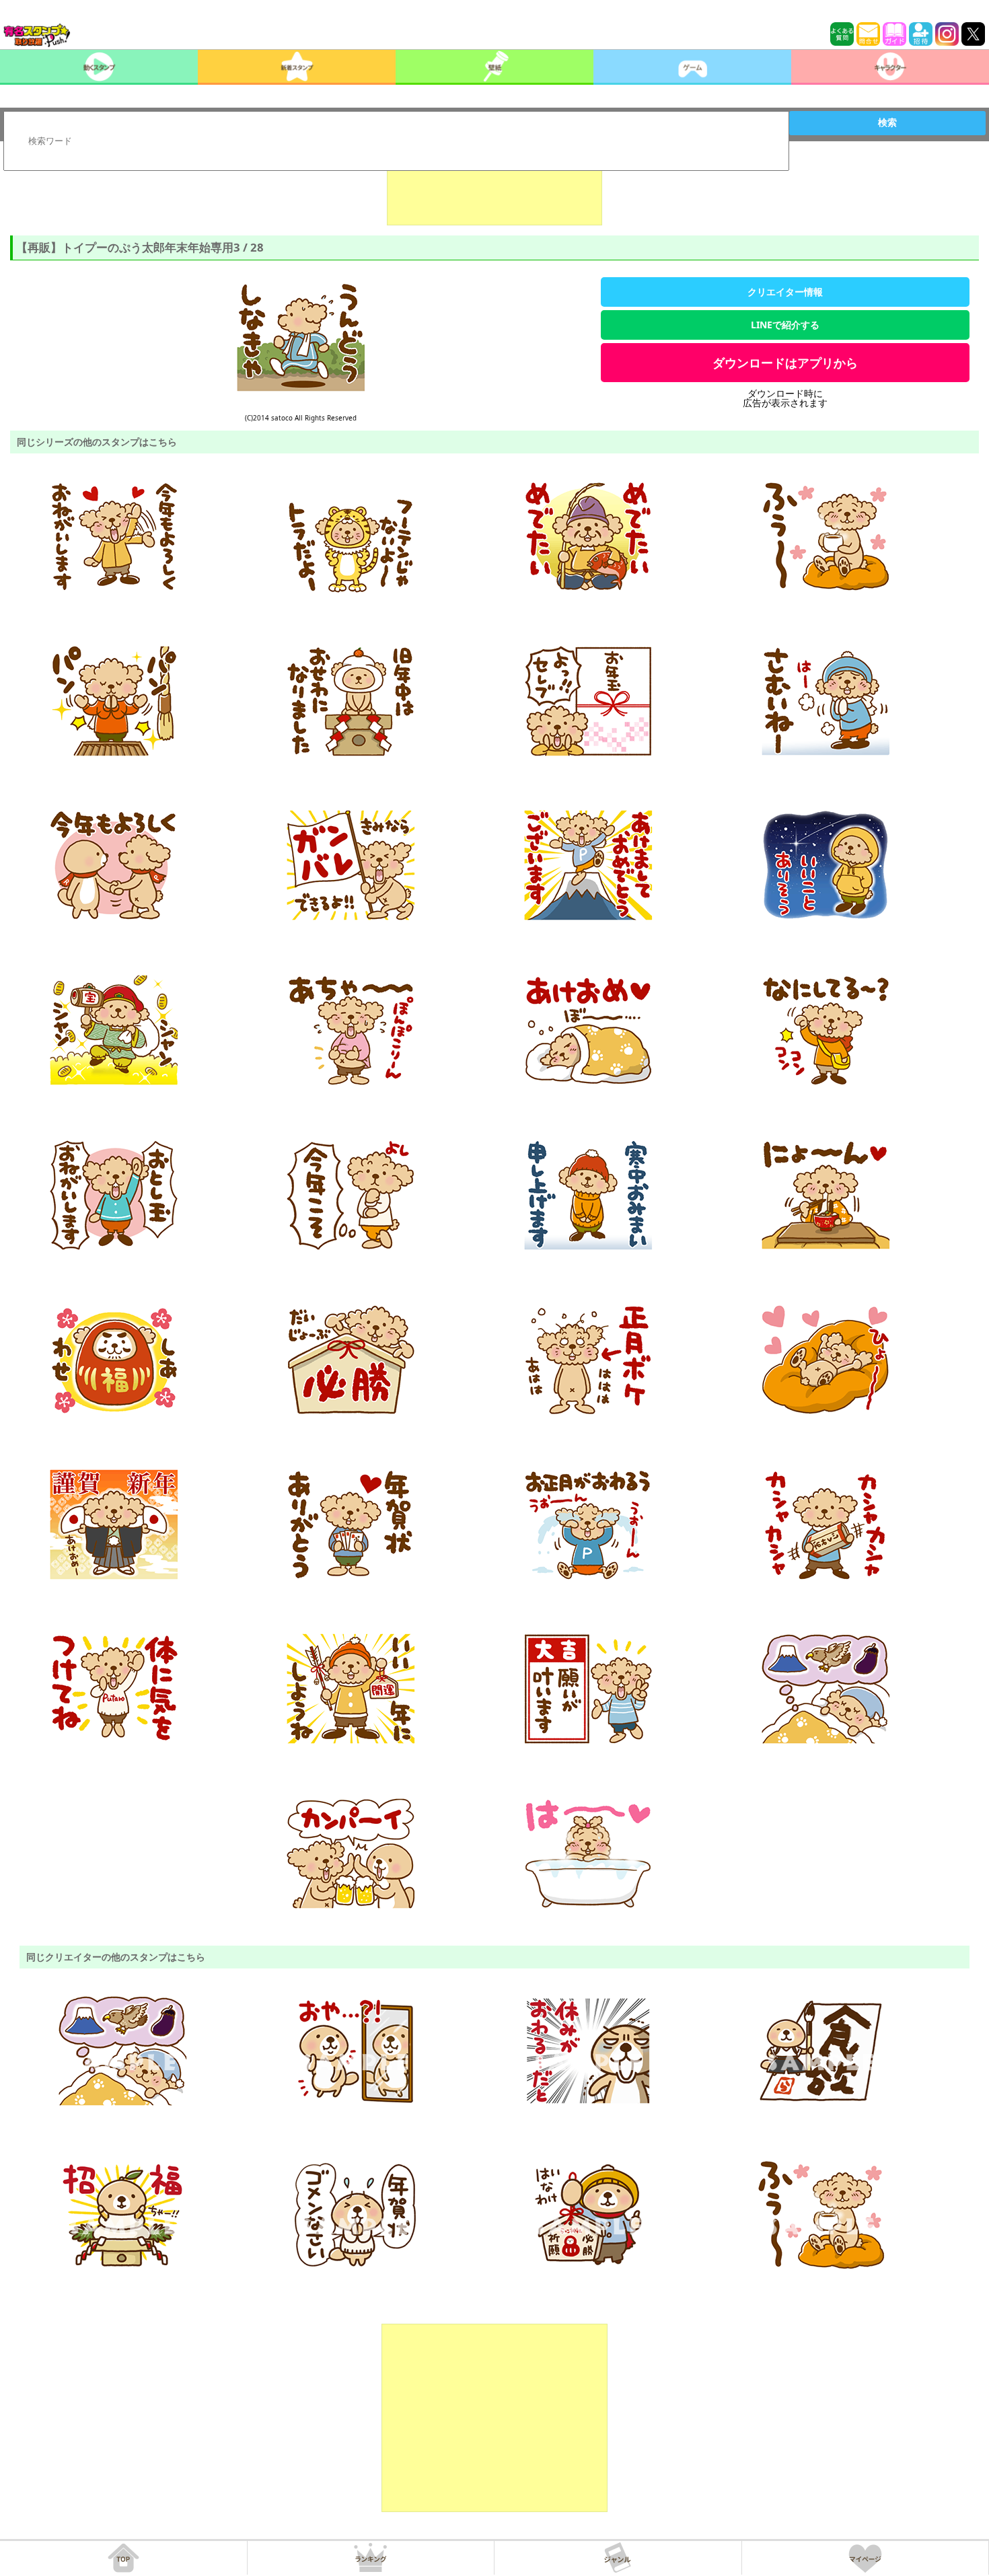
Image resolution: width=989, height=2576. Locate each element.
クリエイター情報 (785, 292)
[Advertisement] (494, 192)
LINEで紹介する (785, 325)
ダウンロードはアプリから (785, 363)
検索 (887, 122)
